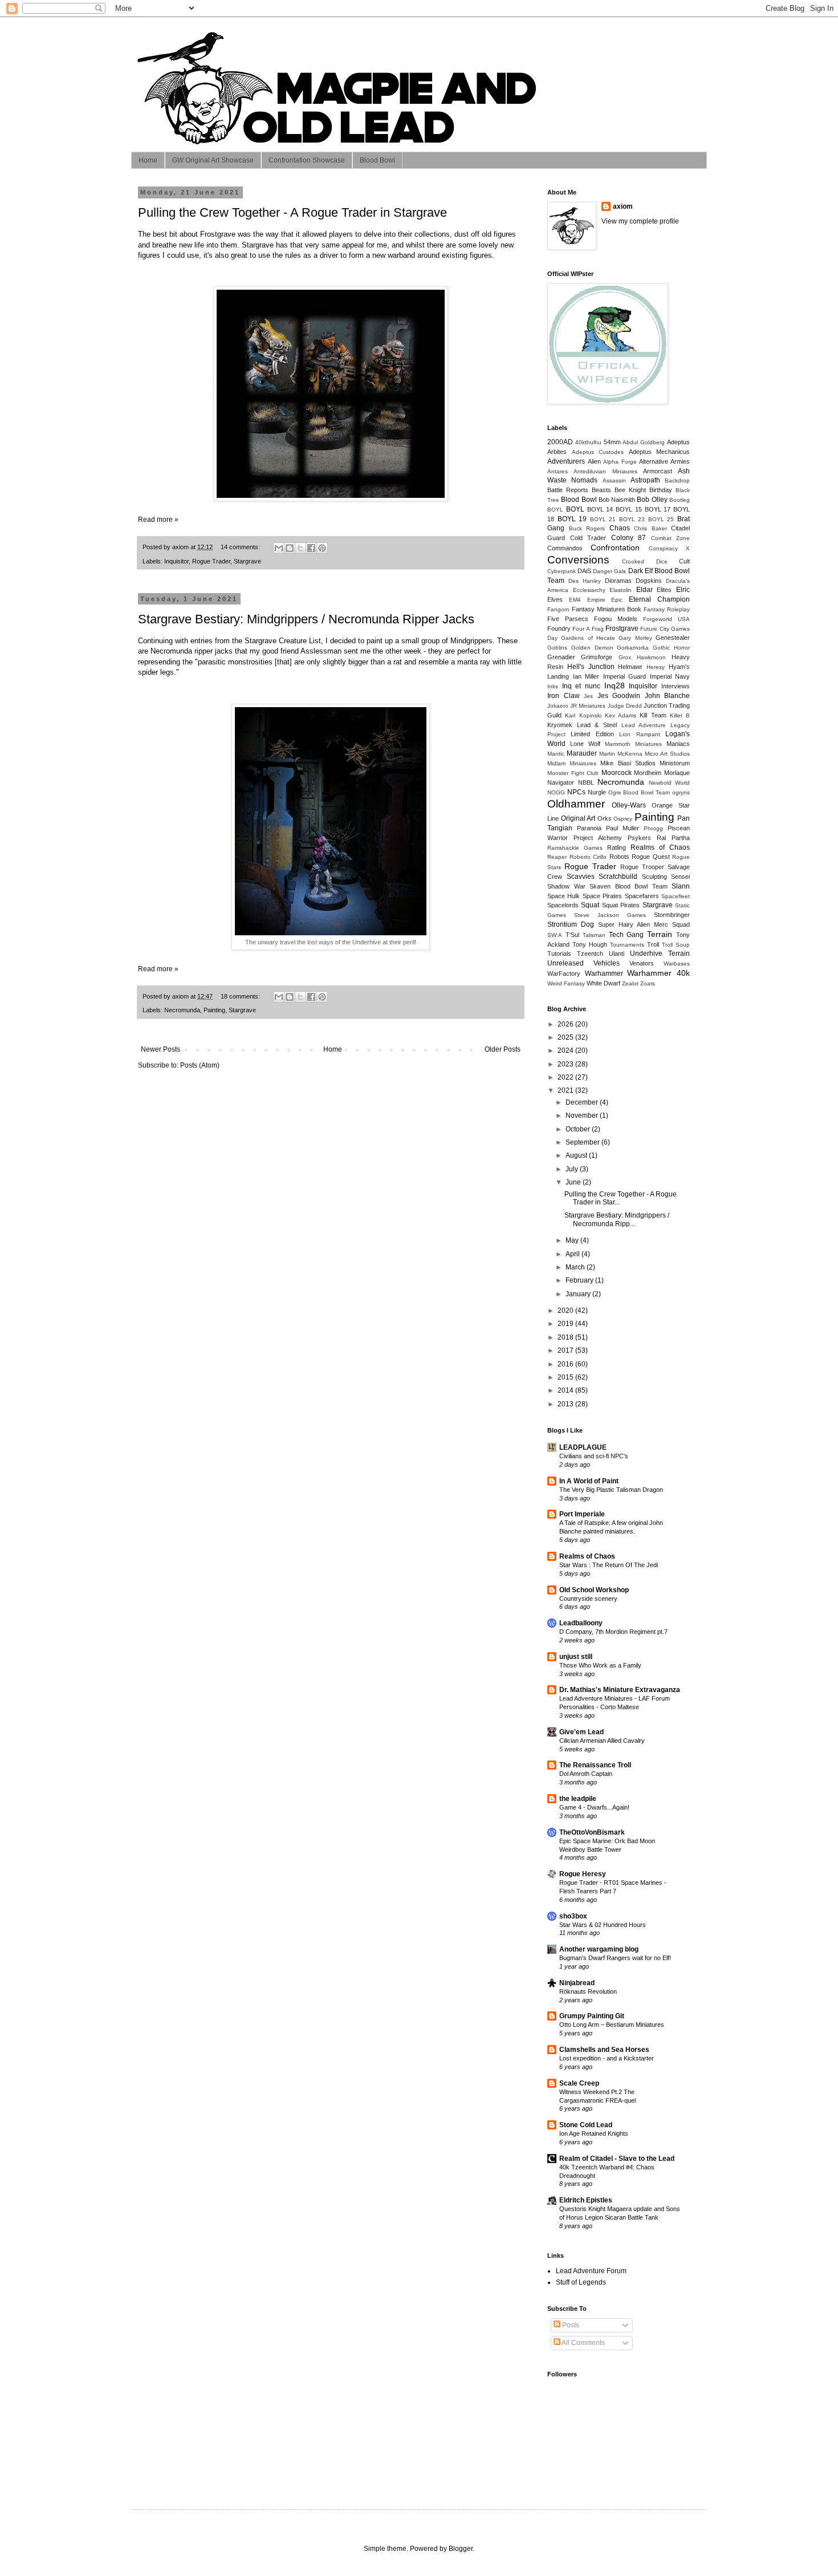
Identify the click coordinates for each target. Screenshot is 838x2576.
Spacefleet (676, 896)
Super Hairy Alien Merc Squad (644, 924)
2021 (566, 1090)
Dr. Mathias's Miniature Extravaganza (620, 1690)
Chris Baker (650, 528)
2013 (566, 1404)
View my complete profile (640, 221)
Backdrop (677, 480)
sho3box (573, 1916)
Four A (581, 629)
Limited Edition (592, 734)
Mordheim (648, 773)
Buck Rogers (587, 528)
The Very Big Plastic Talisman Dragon (611, 1490)
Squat (590, 905)
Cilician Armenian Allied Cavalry (602, 1741)
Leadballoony (581, 1623)
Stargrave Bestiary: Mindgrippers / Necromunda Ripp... (617, 1219)
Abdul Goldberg (644, 442)
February (580, 1280)
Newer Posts (160, 1049)
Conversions (578, 560)
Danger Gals (609, 571)
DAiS (584, 571)
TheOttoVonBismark (592, 1832)
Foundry (559, 628)
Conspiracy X (669, 548)
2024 (566, 1050)
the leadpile (578, 1799)
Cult (684, 561)
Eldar (644, 590)
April (573, 1254)
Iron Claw (564, 696)
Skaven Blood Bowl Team (628, 886)
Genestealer (673, 638)
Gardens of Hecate (588, 638)
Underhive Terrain (660, 954)
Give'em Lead (581, 1732)
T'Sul (572, 935)
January (579, 1294)
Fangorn (558, 609)
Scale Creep (579, 2083)
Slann (681, 886)
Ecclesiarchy (589, 590)
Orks (605, 818)
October (579, 1129)
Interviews (676, 686)
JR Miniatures (588, 706)
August (577, 1155)
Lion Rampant (639, 734)
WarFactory (564, 973)
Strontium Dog (571, 924)
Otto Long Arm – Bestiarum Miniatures (612, 2025)
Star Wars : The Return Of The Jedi (609, 1565)
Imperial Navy (670, 676)
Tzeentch (590, 954)
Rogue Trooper (642, 867)
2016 (566, 1364)
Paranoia (589, 828)
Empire (596, 600)
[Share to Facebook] (311, 548)
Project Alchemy (598, 838)
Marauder (582, 753)
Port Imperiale (582, 1514)
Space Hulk (564, 896)
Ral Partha (673, 838)
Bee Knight (630, 490)
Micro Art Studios (667, 754)
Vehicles (607, 963)
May (573, 1240)
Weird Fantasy (566, 983)
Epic (617, 600)
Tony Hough (590, 944)
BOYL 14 (600, 509)
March (576, 1267)
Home (148, 160)
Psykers (639, 838)
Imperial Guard (625, 676)
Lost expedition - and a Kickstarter (607, 2058)
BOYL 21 (603, 519)
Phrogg (653, 828)
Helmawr (630, 667)
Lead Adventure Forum (591, 2271)
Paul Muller (623, 828)
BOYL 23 (632, 519)
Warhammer (604, 973)
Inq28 (615, 685)
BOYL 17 (658, 509)
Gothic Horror (671, 648)
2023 (566, 1064)
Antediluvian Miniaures (605, 471)
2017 (566, 1350)
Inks (553, 686)
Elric (683, 590)
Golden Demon (592, 648)
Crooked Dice (644, 561)
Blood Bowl (377, 160)
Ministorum (675, 763)
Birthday (661, 490)
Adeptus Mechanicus (660, 452)
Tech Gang (627, 935)
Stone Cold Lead (586, 2125)
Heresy (656, 667)
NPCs (576, 792)
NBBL (586, 782)
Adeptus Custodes (598, 452)
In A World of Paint (589, 1481)
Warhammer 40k (658, 973)
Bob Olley (652, 500)
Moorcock (617, 773)
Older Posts (503, 1049)
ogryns (681, 792)
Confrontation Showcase (307, 160)
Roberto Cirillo (588, 857)
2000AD (560, 442)
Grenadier (561, 657)
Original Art (578, 818)
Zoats (648, 983)
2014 (566, 1390)
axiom (623, 206)
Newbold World (670, 783)
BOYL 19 (572, 519)
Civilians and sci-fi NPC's (594, 1456)
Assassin (614, 480)
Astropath (645, 480)
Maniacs (678, 744)
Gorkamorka (633, 648)
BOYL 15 (629, 509)
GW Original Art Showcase (213, 160)
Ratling (617, 847)
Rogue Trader (211, 561)
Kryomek (560, 725)
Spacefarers (642, 896)
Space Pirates (602, 896)
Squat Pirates (621, 905)
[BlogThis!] (290, 548)
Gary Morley (635, 638)
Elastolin (621, 590)
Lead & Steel (597, 725)
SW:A (555, 935)
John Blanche (668, 696)
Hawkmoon (651, 657)
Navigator (561, 782)
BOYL (575, 509)
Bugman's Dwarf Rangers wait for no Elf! (615, 1958)
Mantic (556, 754)
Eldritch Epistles (586, 2200)
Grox (625, 657)
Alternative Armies (664, 461)
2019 (566, 1324)
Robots (619, 857)
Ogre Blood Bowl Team (639, 792)
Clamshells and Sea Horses (604, 2050)
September (583, 1142)
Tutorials (559, 954)
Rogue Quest (651, 857)
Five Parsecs (568, 619)
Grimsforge (597, 657)
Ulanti (617, 954)
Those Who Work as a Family (600, 1665)
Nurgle (597, 792)
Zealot (630, 983)
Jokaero (558, 706)
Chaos (620, 528)
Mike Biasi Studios (628, 763)
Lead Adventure (644, 725)
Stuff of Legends (581, 2282)
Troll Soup (676, 945)
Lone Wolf (585, 744)
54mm (612, 442)
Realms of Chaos (660, 847)
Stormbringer (672, 915)
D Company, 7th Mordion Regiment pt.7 (613, 1632)
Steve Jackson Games (610, 915)
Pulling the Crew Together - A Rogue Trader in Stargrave (292, 212)
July (573, 1169)
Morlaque (677, 773)
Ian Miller (586, 676)
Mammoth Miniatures (633, 744)
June (574, 1182)
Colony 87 (629, 538)
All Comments (583, 2343)
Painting (214, 1010)
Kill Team (653, 715)
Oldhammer (576, 804)
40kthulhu (588, 442)
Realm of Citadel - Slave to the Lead (617, 2159)
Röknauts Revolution (588, 1991)
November (583, 1115)
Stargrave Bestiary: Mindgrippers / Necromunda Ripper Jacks (306, 619)
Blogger (461, 2549)
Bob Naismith (617, 500)
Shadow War (566, 886)
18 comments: (241, 996)
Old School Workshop (594, 1590)
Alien (594, 461)
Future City (654, 629)
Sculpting (654, 877)
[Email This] (279, 548)
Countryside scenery (588, 1599)
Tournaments (627, 945)
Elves (555, 599)
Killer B (680, 715)
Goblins (557, 648)
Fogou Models (616, 619)
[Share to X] (300, 548)
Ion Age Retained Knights (594, 2133)
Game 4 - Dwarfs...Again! (594, 1807)
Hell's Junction (591, 667)
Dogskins (649, 581)
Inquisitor (176, 561)
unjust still (576, 1657)
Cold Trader (588, 538)
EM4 (575, 600)
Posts (570, 2325)
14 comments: (241, 547)
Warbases (677, 964)
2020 (566, 1311)
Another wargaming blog (599, 1949)
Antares (558, 471)
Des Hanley (585, 581)
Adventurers (566, 461)
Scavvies (581, 877)
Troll (653, 944)
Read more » (158, 520)
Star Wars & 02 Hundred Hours (603, 1925)
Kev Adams (621, 715)
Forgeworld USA (666, 619)
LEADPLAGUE (583, 1447)
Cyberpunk (562, 571)
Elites (664, 590)
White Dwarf (603, 983)
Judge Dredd (625, 706)
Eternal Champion (659, 599)
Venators (642, 963)
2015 (566, 1377)
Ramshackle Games (575, 848)
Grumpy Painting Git (592, 2016)
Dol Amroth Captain (586, 1774)
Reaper (557, 857)
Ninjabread (577, 1983)
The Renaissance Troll (595, 1765)
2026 (566, 1024)
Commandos (565, 548)
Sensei (680, 877)
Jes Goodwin (619, 696)
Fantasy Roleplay (667, 609)
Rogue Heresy (583, 1874)
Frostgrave (622, 628)
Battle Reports (568, 490)
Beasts (601, 490)
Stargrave (247, 561)
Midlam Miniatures (572, 763)
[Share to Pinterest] (322, 548)
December (583, 1102)
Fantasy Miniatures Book (607, 609)
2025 (566, 1037)
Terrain (660, 934)
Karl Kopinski (583, 715)
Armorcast (658, 471)
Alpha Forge (620, 462)
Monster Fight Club (573, 773)
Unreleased (566, 963)
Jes (588, 696)
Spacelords (563, 905)
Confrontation (615, 547)
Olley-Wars (629, 805)
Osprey (623, 819)
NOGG (556, 792)
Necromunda (182, 1010)
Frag (598, 629)
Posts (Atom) (200, 1065)
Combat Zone (671, 538)
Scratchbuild (618, 877)
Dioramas (618, 581)
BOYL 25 (661, 519)
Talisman (594, 935)
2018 (566, 1337)
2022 (566, 1077)
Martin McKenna (621, 754)
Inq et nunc (581, 686)
